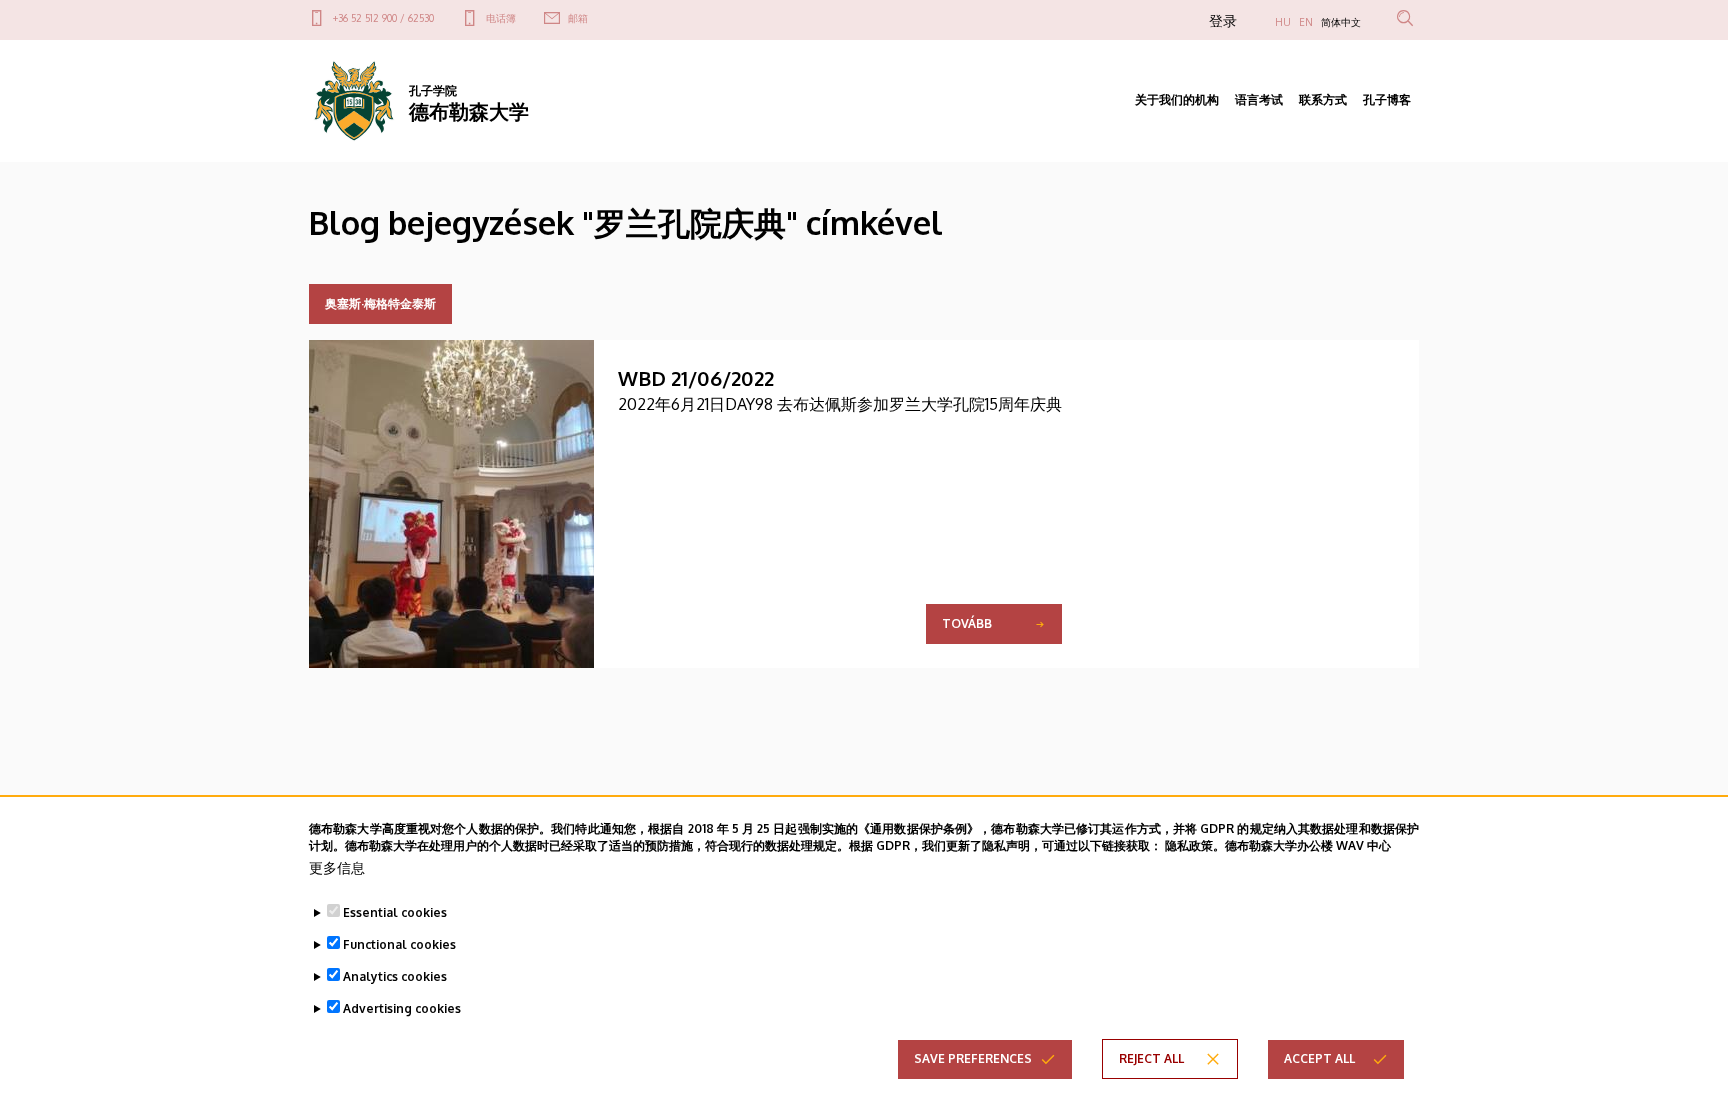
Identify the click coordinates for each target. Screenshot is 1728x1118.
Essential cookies (395, 912)
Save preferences (973, 1058)
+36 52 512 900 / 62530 (383, 18)
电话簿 (501, 18)
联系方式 (1323, 99)
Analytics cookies (395, 976)
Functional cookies (399, 944)
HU (1283, 22)
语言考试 (1259, 99)
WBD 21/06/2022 (696, 378)
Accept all (1319, 1058)
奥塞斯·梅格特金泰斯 (380, 303)
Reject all (1151, 1058)
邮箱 (578, 18)
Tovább (967, 623)
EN (1306, 22)
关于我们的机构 (1177, 99)
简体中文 (1341, 22)
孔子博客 (1387, 99)
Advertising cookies (402, 1008)
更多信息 (337, 867)
